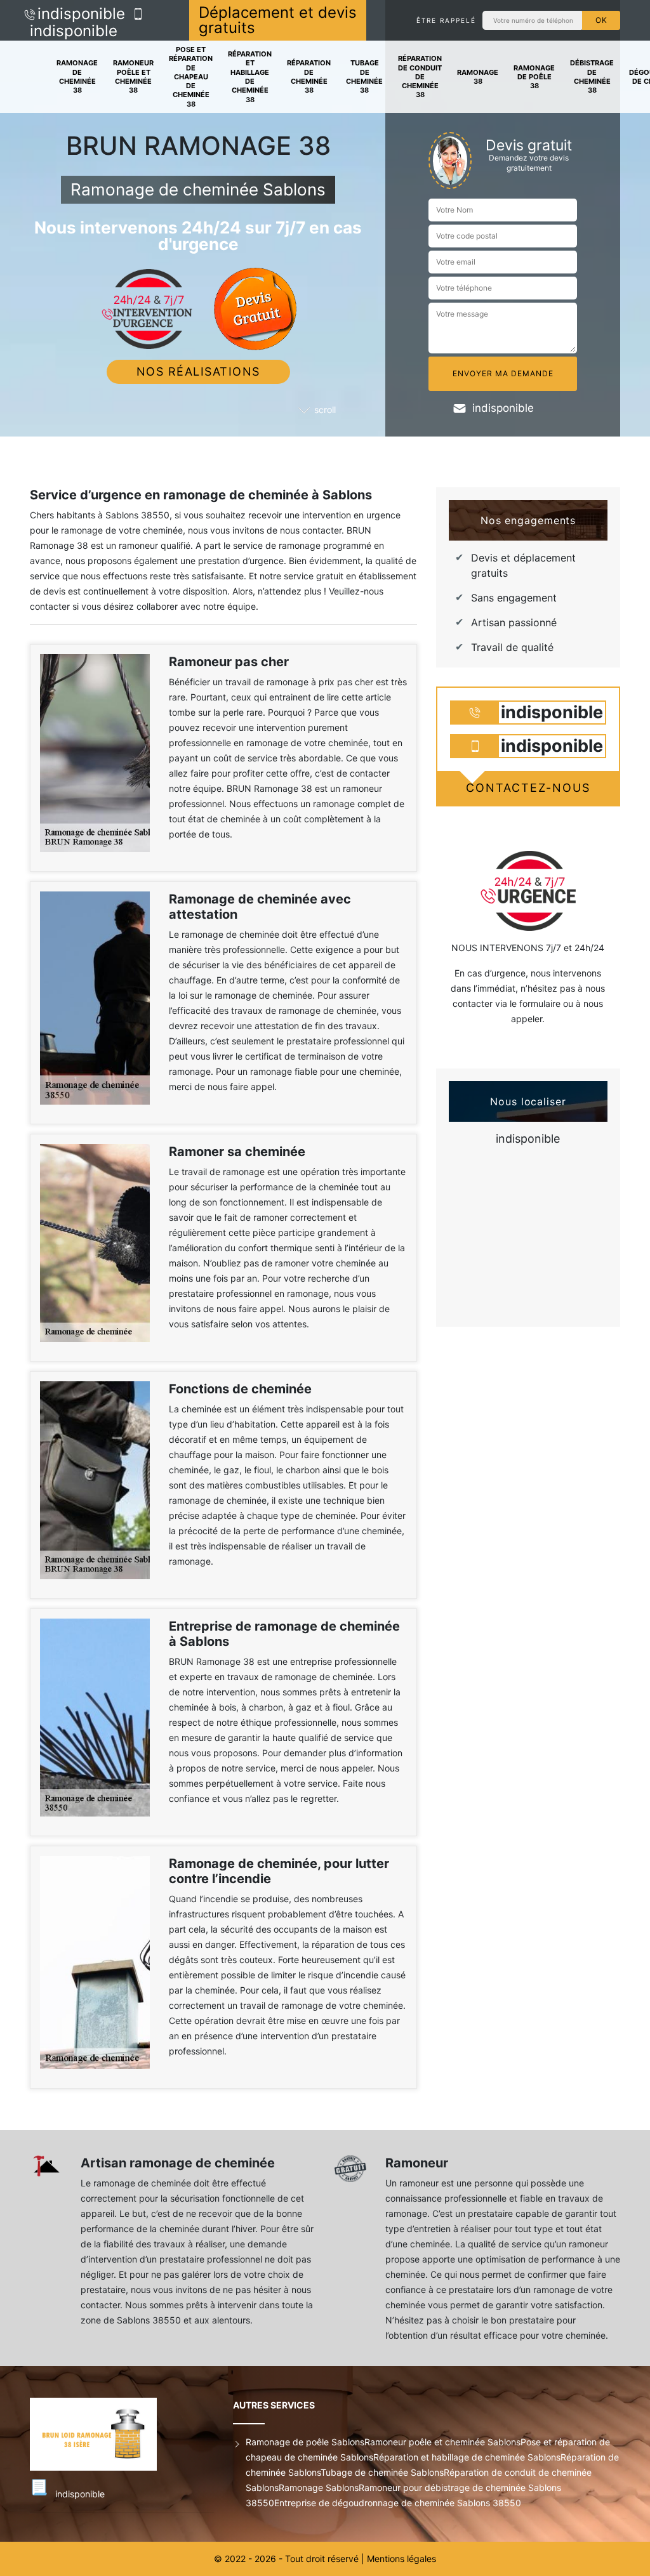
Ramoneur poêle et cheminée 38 (133, 76)
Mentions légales (401, 2559)
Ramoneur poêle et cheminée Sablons (442, 2442)
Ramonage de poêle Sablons (305, 2442)
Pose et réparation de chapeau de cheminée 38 (191, 77)
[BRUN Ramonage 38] (112, 2434)
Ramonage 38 (478, 77)
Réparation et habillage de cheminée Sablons (467, 2457)
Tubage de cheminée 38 (364, 76)
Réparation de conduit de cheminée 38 (420, 76)
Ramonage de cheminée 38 (77, 76)
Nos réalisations (198, 371)
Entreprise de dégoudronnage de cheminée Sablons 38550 (398, 2503)
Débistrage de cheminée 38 (592, 76)
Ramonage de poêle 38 (534, 77)
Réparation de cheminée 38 (309, 76)
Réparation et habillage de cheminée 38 (250, 76)
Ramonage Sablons (319, 2487)
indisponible (81, 14)
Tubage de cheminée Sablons (382, 2472)
